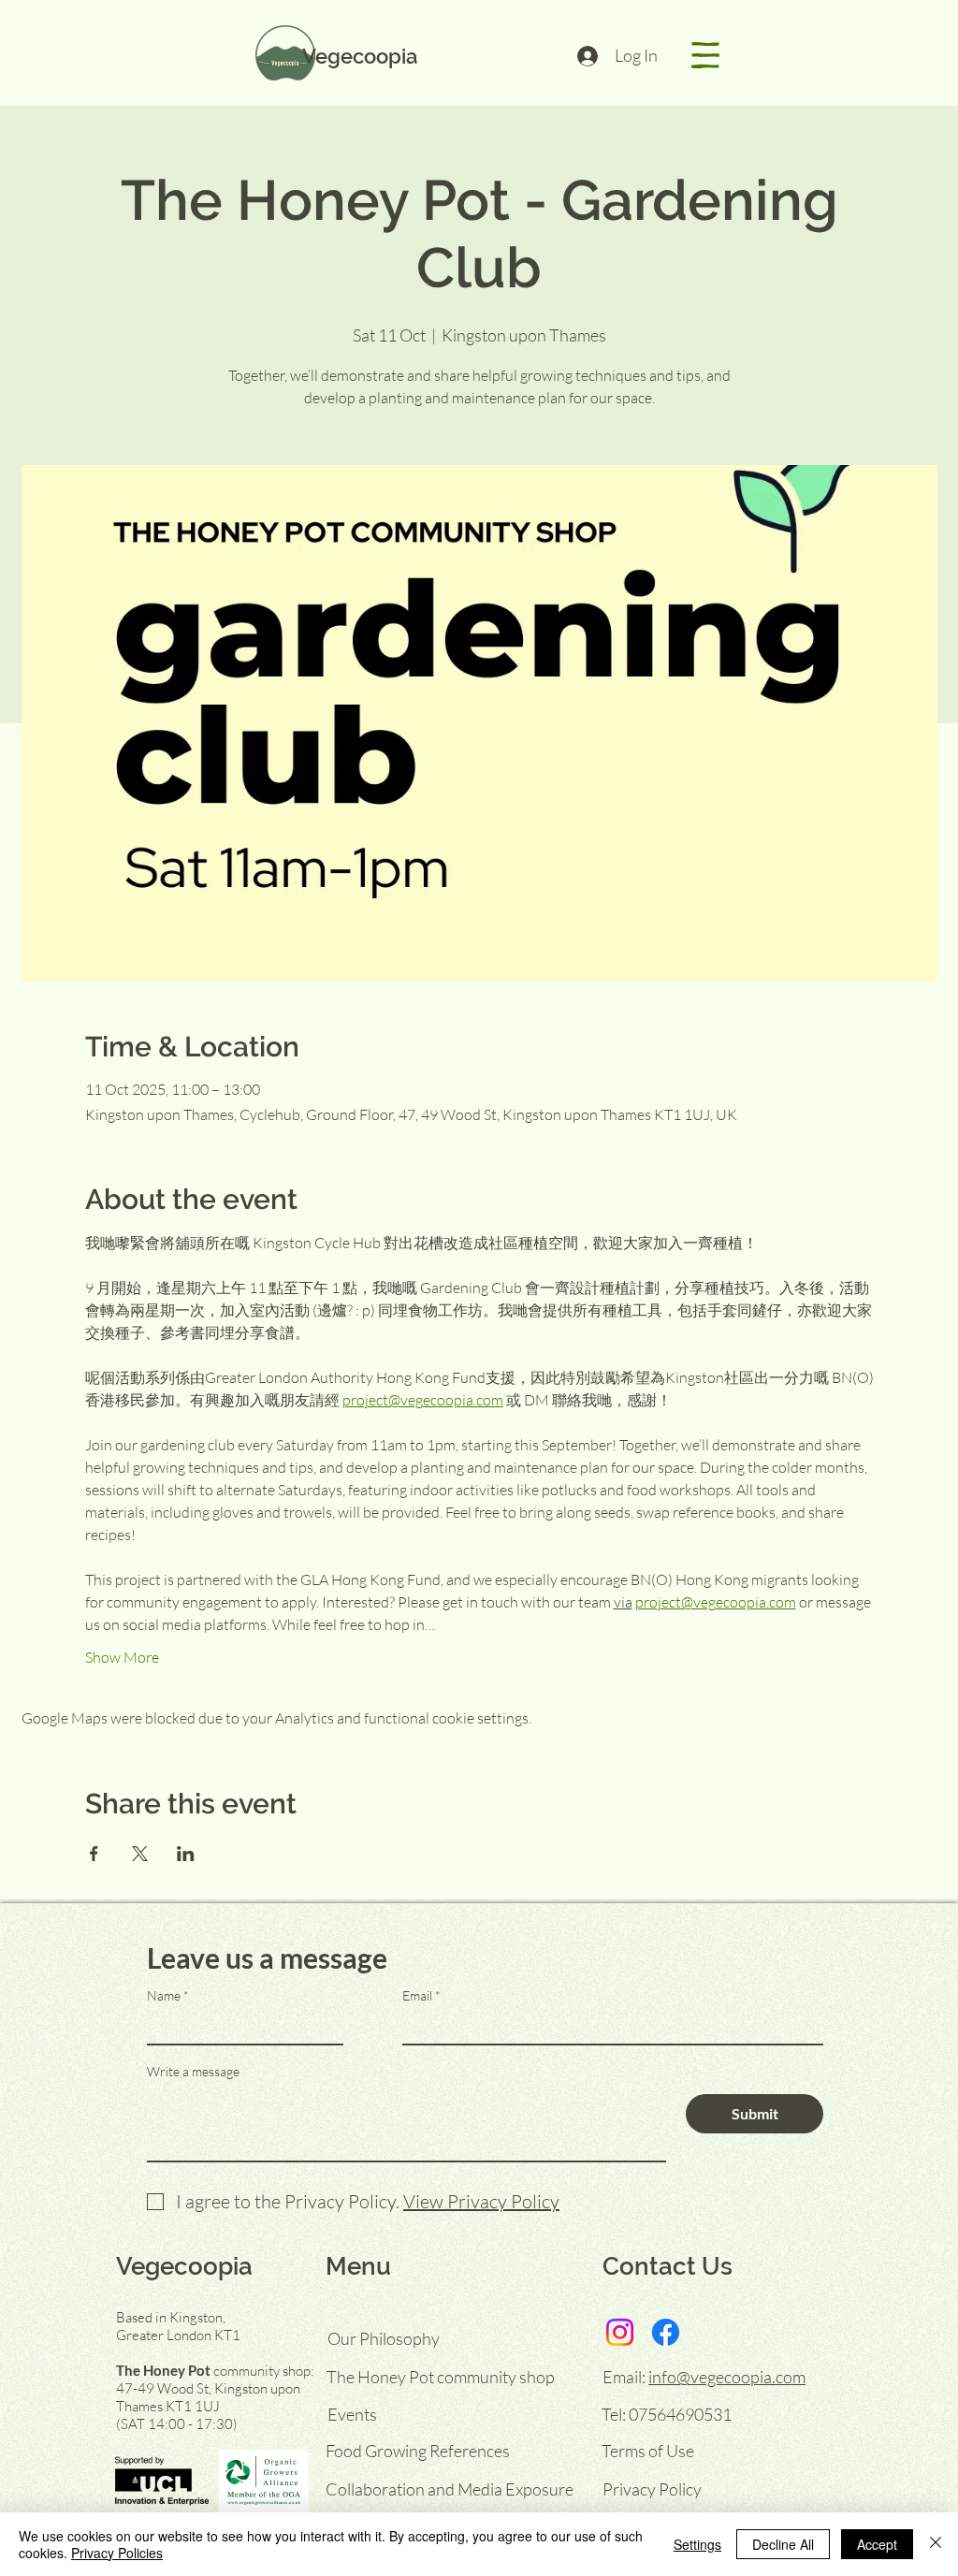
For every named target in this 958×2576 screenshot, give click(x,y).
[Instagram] (620, 2332)
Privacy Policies (117, 2553)
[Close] (936, 2544)
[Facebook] (666, 2332)
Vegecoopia (360, 56)
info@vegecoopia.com (727, 2377)
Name (164, 1996)
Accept (877, 2544)
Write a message (193, 2072)
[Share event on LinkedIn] (186, 1854)
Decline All (783, 2544)
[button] (705, 55)
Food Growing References (418, 2451)
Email (417, 1996)
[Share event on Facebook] (94, 1854)
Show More (122, 1657)
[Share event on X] (140, 1854)
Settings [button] (697, 2544)
